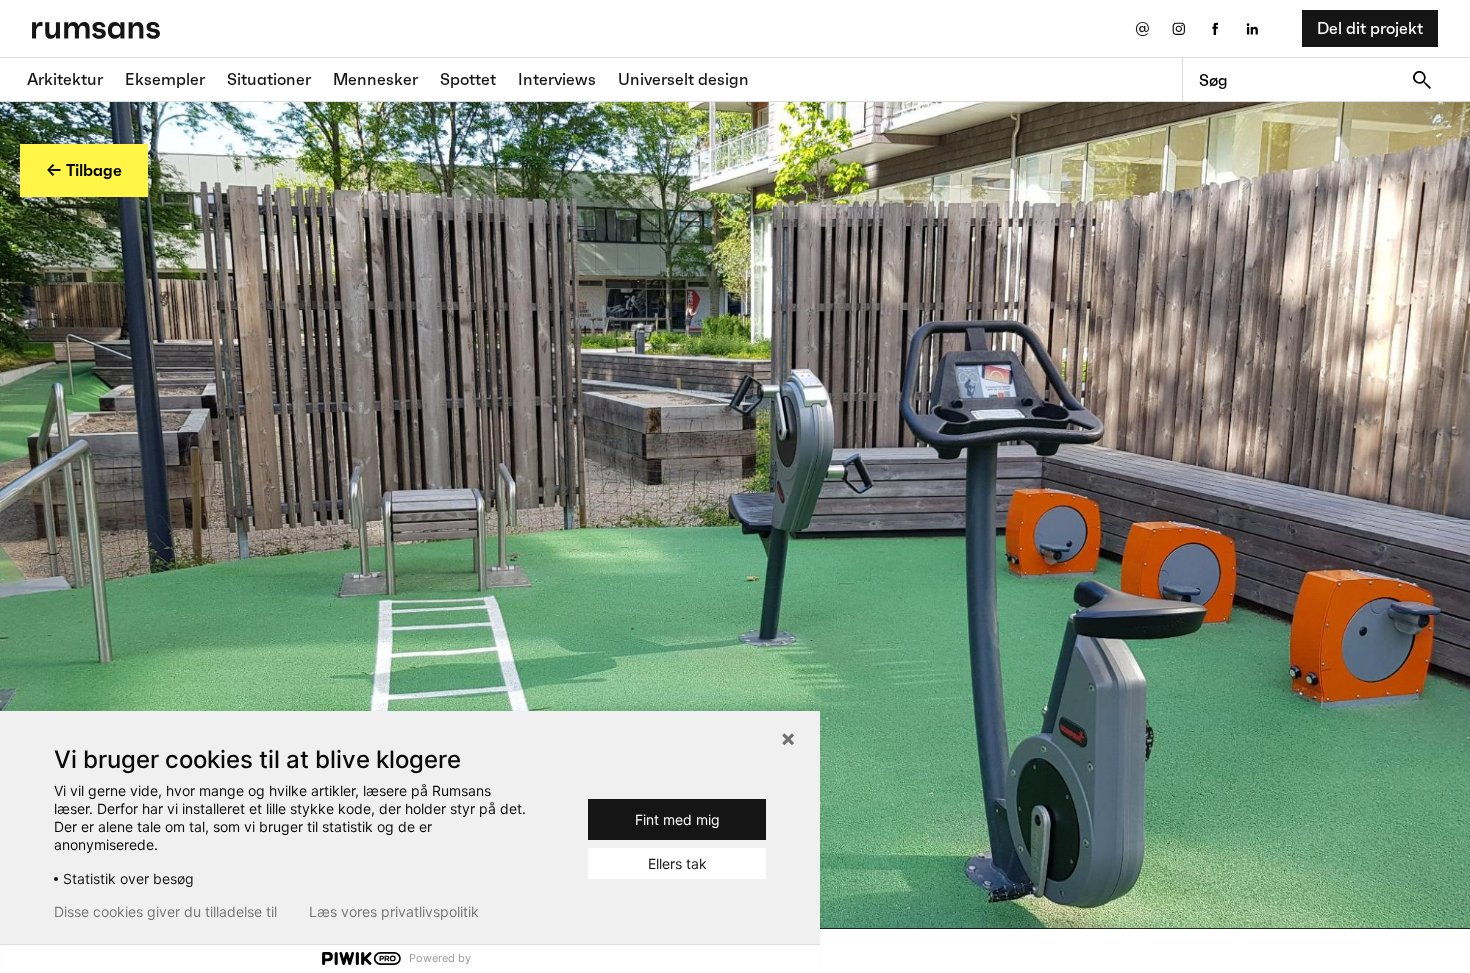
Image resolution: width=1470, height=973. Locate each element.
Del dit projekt (1370, 28)
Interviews (557, 79)
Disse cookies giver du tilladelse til (165, 912)
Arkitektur (65, 79)
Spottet (468, 79)
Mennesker (375, 79)
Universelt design (683, 79)
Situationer (269, 79)
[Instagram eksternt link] (1178, 28)
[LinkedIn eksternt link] (1252, 28)
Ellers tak (677, 863)
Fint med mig (677, 819)
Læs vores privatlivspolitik (394, 912)
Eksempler (165, 79)
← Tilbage (84, 170)
